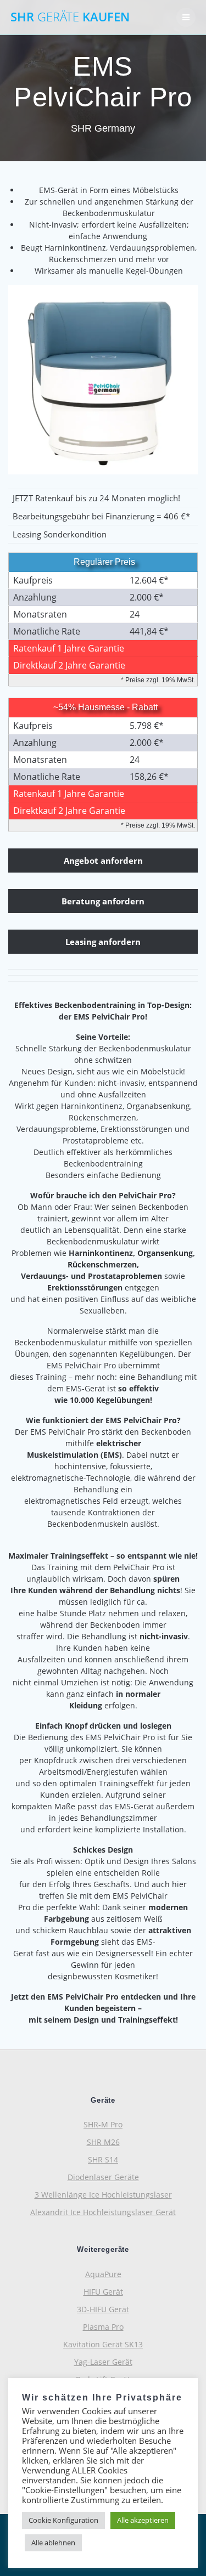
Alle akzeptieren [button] (143, 2520)
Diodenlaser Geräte (103, 2177)
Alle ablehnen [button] (53, 2543)
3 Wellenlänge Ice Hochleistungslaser (103, 2195)
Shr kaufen (70, 17)
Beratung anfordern (103, 901)
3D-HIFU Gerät (103, 2309)
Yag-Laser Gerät (103, 2362)
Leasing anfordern (103, 942)
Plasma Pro (103, 2327)
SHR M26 (103, 2142)
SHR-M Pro (103, 2124)
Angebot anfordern (103, 860)
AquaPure (103, 2274)
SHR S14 (103, 2159)
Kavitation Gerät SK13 (103, 2344)
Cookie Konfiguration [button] (63, 2520)
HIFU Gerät (103, 2292)
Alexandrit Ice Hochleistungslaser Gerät (103, 2212)
